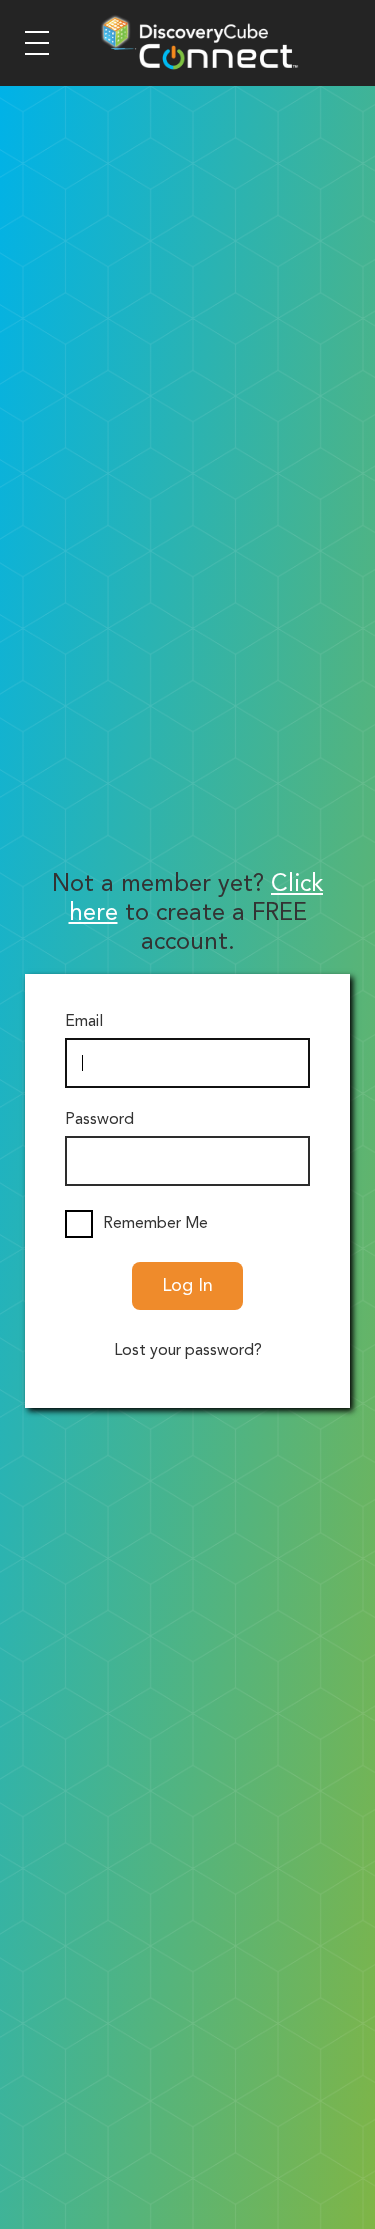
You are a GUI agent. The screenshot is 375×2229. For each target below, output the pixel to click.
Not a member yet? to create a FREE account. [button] (187, 914)
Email (84, 1022)
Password (99, 1120)
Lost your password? (188, 1351)
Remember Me (155, 1224)
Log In (187, 1286)
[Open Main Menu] (37, 43)
